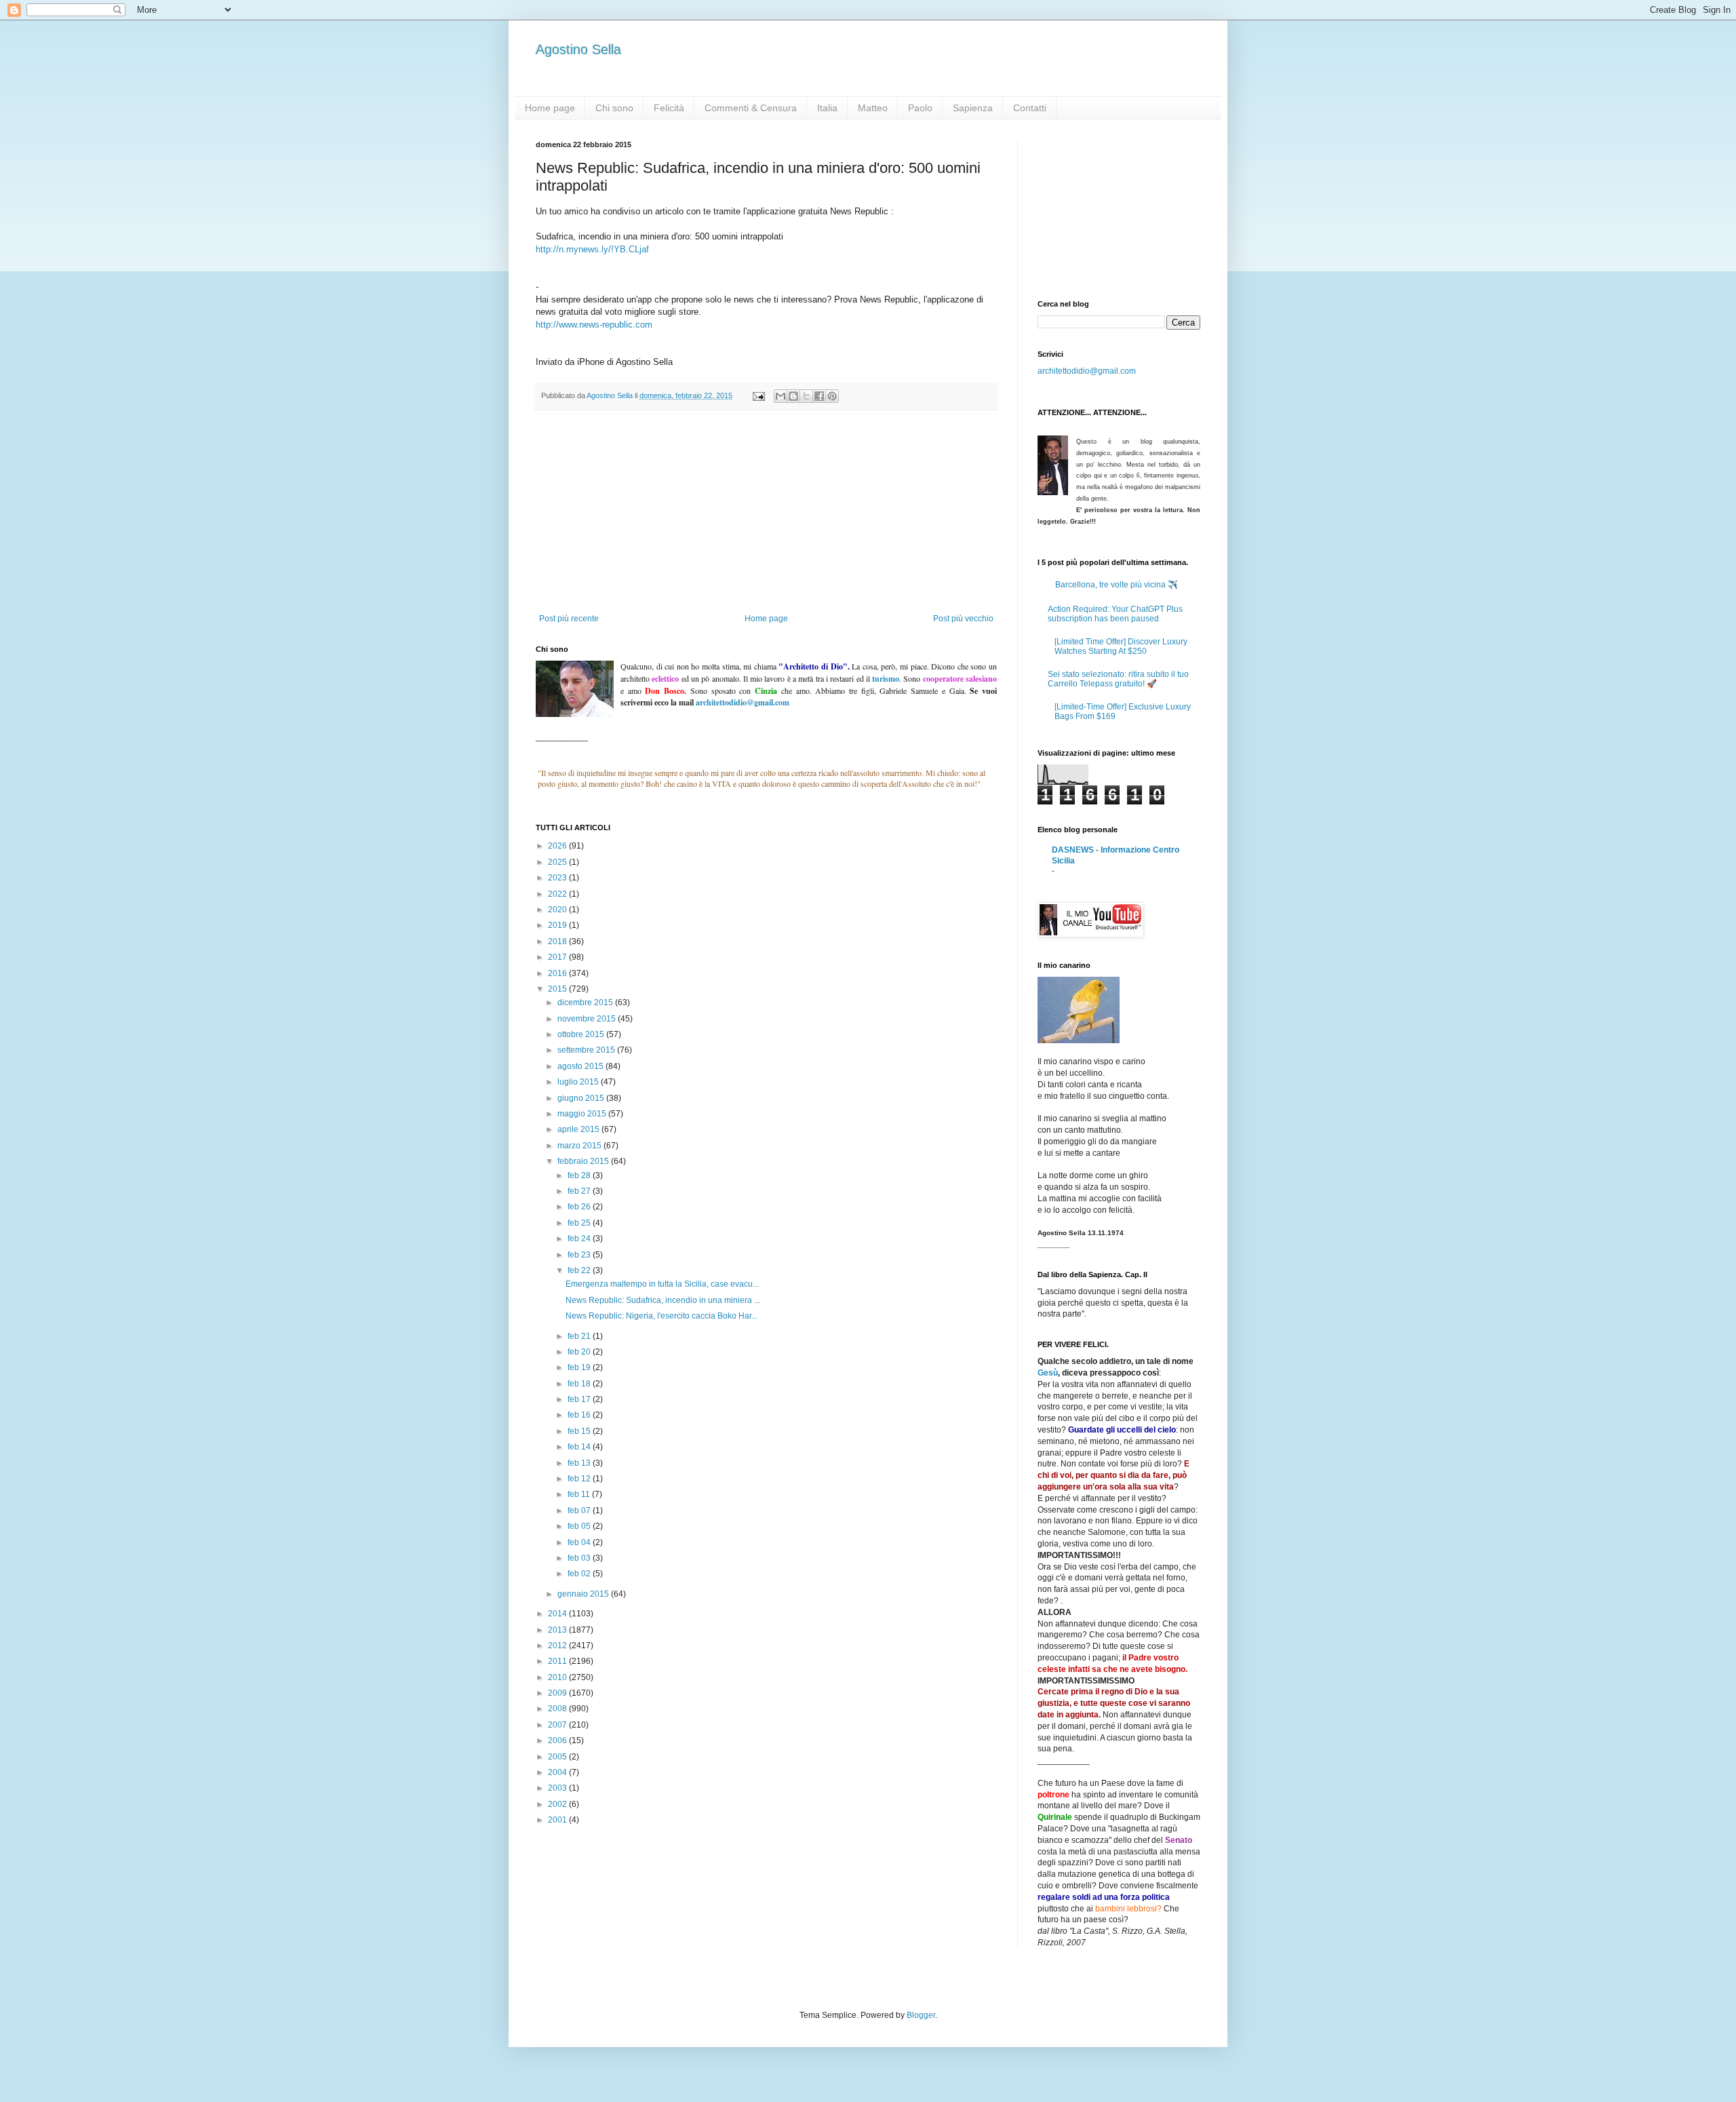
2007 (558, 1725)
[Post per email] (758, 395)
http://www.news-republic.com (594, 325)
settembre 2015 (587, 1050)
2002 (558, 1804)
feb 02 (580, 1574)
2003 (558, 1788)
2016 (558, 973)
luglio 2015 (579, 1082)
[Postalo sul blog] (793, 396)
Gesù (1048, 1373)
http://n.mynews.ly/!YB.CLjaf (592, 249)
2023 (558, 878)
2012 (558, 1646)
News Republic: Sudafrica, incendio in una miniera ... (663, 1300)
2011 (558, 1661)
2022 (558, 894)
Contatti (1030, 108)
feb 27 (580, 1191)
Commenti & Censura (751, 108)
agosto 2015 (581, 1066)
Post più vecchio (963, 619)
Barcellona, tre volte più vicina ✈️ (1117, 585)
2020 (558, 910)
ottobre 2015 (582, 1034)
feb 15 (580, 1431)
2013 (558, 1630)
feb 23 (580, 1255)
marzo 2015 (580, 1146)
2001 (558, 1820)
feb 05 (580, 1526)
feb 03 (580, 1558)
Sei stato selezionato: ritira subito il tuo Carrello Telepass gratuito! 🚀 (1118, 679)
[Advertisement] (766, 512)
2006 (558, 1740)
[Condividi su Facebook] (819, 396)
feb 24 (580, 1239)
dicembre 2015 (586, 1003)
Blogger (921, 2015)
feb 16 (580, 1415)
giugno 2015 (582, 1098)
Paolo (920, 108)
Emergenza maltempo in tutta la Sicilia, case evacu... (662, 1284)
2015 (558, 989)
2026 (558, 846)
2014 (558, 1614)
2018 (558, 941)
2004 (558, 1772)
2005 (558, 1757)
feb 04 (580, 1542)
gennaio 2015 (584, 1594)
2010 (558, 1677)
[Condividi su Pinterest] (832, 396)
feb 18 (580, 1384)
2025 (558, 862)
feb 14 (580, 1447)
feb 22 (580, 1270)
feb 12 (580, 1479)
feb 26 (580, 1207)
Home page (550, 108)
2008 (558, 1709)
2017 (558, 957)
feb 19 (580, 1367)
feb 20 (580, 1352)
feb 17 (580, 1399)
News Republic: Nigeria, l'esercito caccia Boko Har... (662, 1316)
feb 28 (580, 1175)
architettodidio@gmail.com (1087, 371)
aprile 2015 (579, 1129)
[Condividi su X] (806, 396)
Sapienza (973, 108)
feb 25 (580, 1223)
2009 (558, 1693)
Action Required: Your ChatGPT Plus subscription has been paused (1115, 614)
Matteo (873, 108)
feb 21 (580, 1336)
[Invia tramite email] (781, 396)
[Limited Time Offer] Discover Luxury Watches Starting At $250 (1121, 646)
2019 (558, 925)
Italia (827, 108)
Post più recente (569, 619)
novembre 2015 (588, 1019)
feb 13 (580, 1463)
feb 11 (580, 1494)
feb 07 (580, 1511)
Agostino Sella (578, 50)
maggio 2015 (583, 1114)
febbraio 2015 (584, 1161)
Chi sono (614, 108)
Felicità (669, 108)
